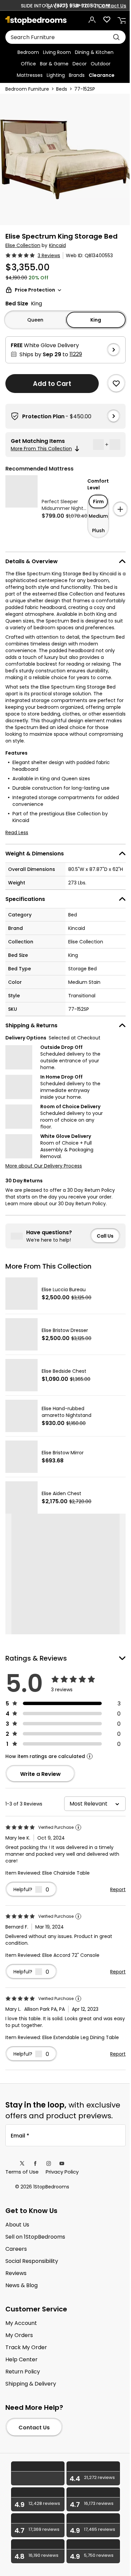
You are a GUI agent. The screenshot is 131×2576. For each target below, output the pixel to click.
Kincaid (57, 245)
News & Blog (21, 2285)
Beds (62, 89)
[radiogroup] (98, 516)
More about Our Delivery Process (44, 1166)
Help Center (21, 2360)
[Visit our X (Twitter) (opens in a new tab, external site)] (22, 2163)
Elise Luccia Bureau (64, 1290)
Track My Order (26, 2347)
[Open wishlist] (107, 20)
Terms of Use (22, 2172)
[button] (76, 354)
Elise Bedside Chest (64, 1371)
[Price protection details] (59, 290)
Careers (16, 2249)
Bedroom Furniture (27, 89)
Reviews (16, 2273)
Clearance (102, 75)
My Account (21, 2323)
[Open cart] (122, 20)
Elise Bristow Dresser (65, 1330)
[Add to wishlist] (116, 384)
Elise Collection (23, 245)
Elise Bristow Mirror (63, 1453)
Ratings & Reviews (36, 1658)
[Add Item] (120, 509)
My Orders (19, 2335)
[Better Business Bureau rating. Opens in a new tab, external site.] (38, 2473)
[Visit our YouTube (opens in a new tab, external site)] (62, 2163)
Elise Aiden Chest (61, 1493)
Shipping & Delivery (31, 2384)
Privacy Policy (62, 2172)
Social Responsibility (32, 2261)
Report (118, 1889)
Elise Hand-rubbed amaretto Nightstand (67, 1412)
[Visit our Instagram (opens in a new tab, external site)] (49, 2163)
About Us (17, 2225)
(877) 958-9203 (74, 6)
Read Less (17, 832)
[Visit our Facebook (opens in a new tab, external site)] (35, 2163)
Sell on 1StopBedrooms (35, 2237)
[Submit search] (116, 37)
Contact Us (112, 6)
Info (90, 1756)
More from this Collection (41, 449)
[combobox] (65, 37)
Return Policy (23, 2372)
